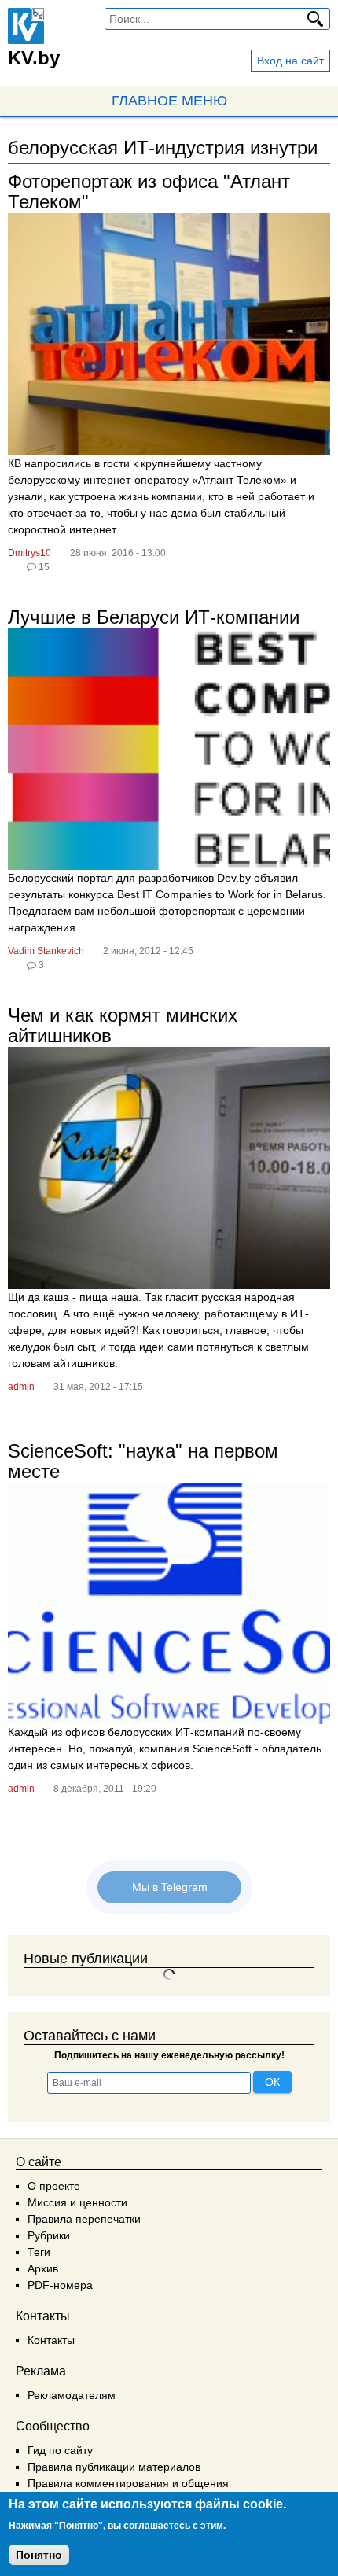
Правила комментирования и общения (128, 2483)
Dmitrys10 (29, 553)
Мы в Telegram (169, 1887)
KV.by (34, 58)
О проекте (54, 2186)
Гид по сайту (60, 2450)
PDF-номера (60, 2285)
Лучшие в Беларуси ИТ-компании (154, 617)
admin (21, 1387)
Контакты (51, 2340)
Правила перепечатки (84, 2219)
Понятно (39, 2555)
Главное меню (169, 101)
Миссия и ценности (77, 2202)
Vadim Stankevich (46, 951)
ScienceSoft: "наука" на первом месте (143, 1461)
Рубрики (49, 2235)
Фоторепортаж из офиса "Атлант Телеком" (149, 192)
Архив (43, 2268)
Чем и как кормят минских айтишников (123, 1025)
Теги (39, 2252)
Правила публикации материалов (114, 2467)
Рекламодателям (72, 2395)
